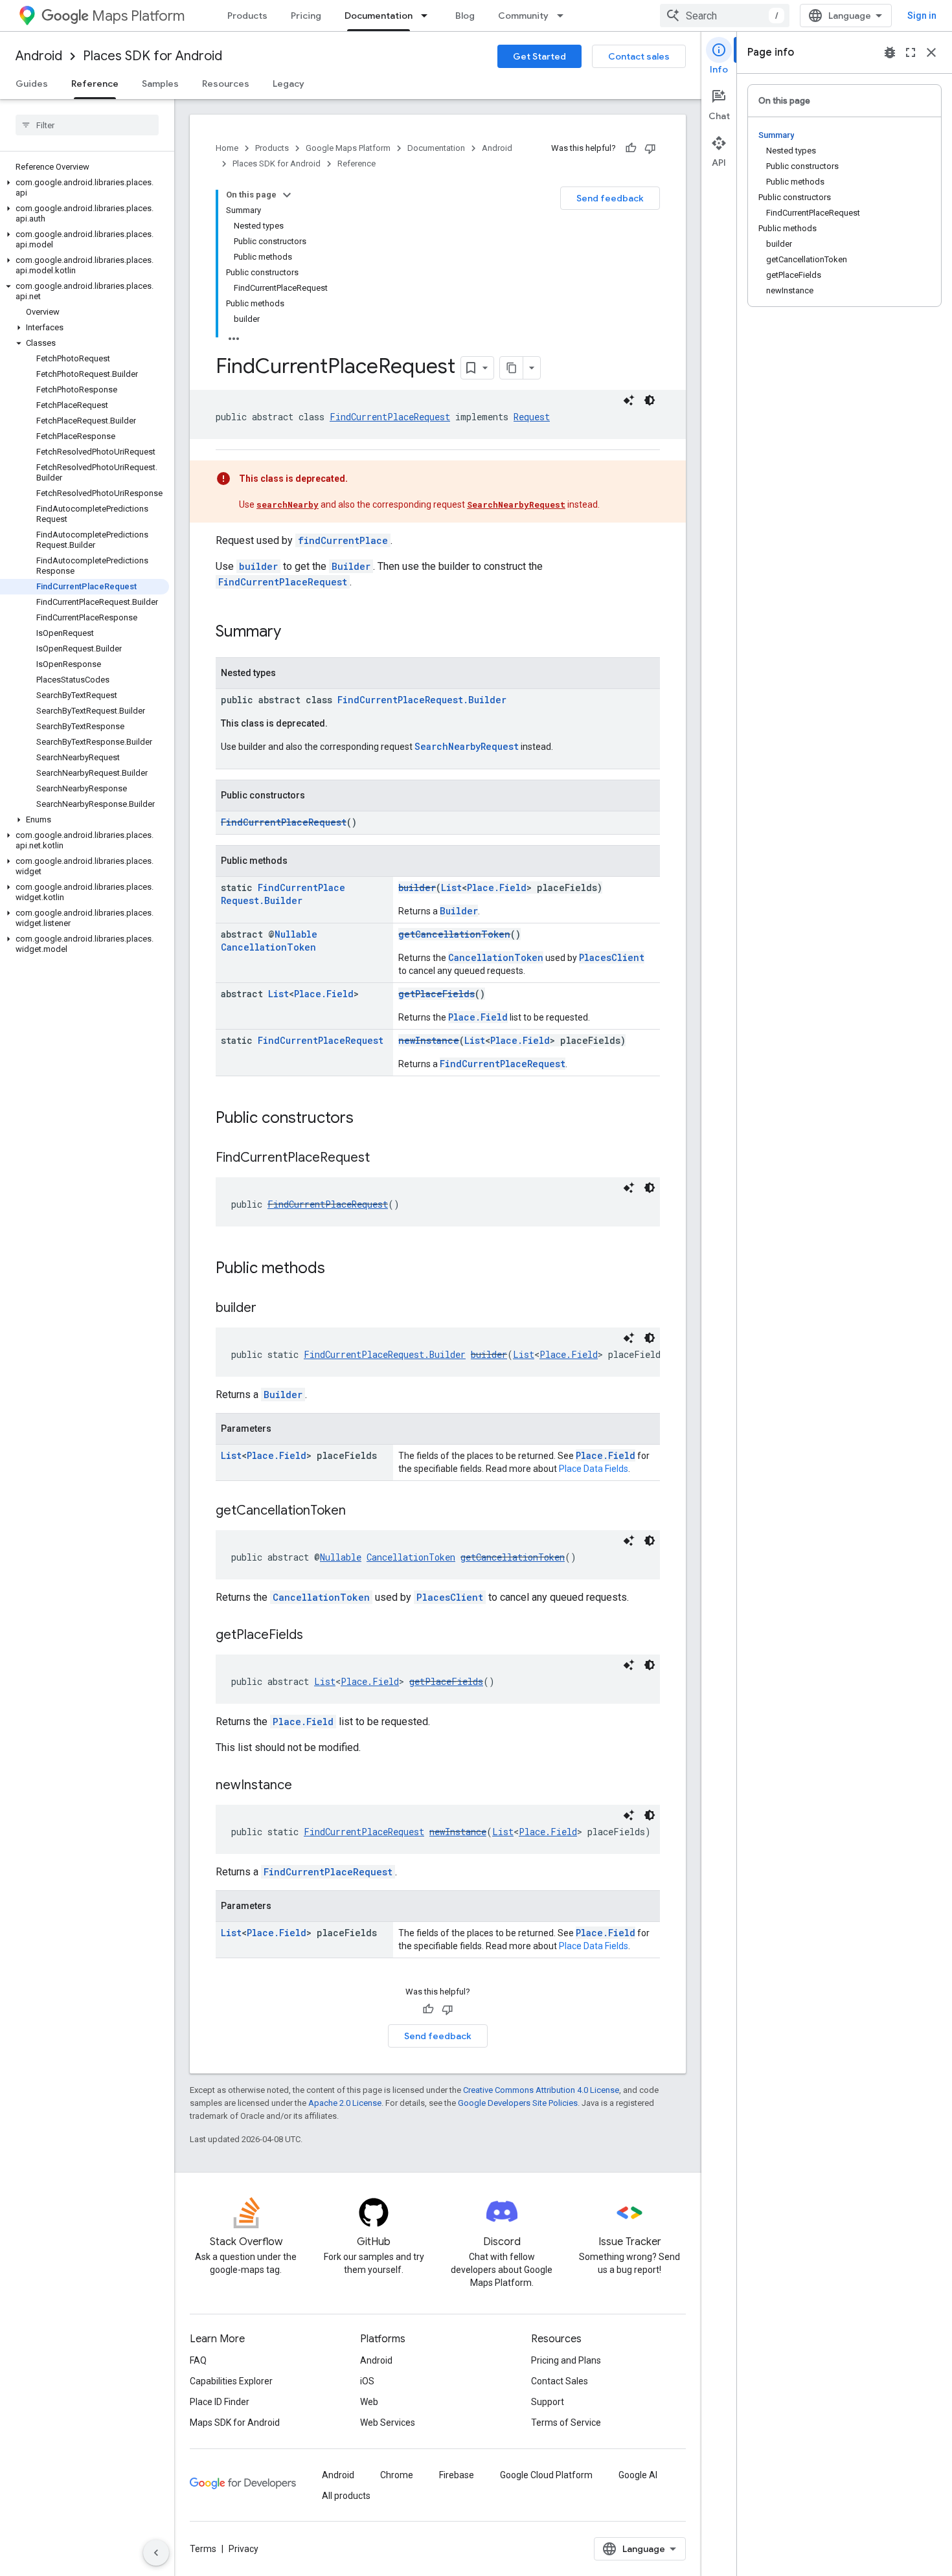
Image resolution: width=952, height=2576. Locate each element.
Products (247, 16)
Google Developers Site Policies (518, 2103)
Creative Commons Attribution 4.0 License (541, 2090)
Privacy (244, 2549)
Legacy (289, 84)
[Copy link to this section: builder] (269, 1309)
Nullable (296, 934)
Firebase (457, 2475)
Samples (160, 84)
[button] (85, 188)
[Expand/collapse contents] (287, 195)
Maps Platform (138, 16)
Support (548, 2402)
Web (369, 2402)
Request (532, 417)
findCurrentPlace (343, 540)
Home (227, 148)
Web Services (388, 2423)
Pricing (306, 16)
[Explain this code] (629, 400)
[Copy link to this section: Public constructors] (367, 1119)
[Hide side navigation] (156, 2553)
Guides (32, 84)
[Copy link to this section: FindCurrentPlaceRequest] (383, 1158)
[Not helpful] (650, 148)
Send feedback (610, 198)
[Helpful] (631, 148)
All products (346, 2496)
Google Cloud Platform (546, 2475)
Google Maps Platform (348, 148)
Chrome (397, 2475)
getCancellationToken (454, 934)
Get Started (539, 56)
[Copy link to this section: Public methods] (338, 1269)
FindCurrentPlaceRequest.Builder (422, 700)
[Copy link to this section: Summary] (294, 633)
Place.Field (497, 887)
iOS (367, 2381)
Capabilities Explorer (231, 2381)
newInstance (429, 1040)
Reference (95, 84)
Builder (351, 566)
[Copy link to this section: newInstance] (305, 1786)
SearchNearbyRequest (516, 504)
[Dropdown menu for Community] (564, 16)
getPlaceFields (436, 994)
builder (258, 566)
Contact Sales (560, 2381)
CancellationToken (268, 947)
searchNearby (288, 504)
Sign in (922, 16)
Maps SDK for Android (235, 2423)
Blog (465, 16)
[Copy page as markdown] (512, 368)
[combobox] (725, 16)
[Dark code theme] (650, 400)
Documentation (379, 16)
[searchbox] (87, 125)
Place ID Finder (220, 2402)
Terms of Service (566, 2423)
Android (39, 56)
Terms (203, 2549)
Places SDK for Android (153, 56)
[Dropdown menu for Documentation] (428, 16)
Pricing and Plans (566, 2360)
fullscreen (911, 52)
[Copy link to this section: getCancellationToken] (359, 1511)
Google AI (638, 2475)
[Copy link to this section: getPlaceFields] (316, 1636)
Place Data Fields (594, 1469)
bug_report (890, 52)
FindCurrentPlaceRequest (390, 417)
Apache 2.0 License (345, 2103)
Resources (226, 84)
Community (523, 16)
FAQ (198, 2360)
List (451, 887)
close (931, 52)
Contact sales (639, 56)
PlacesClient (612, 957)
